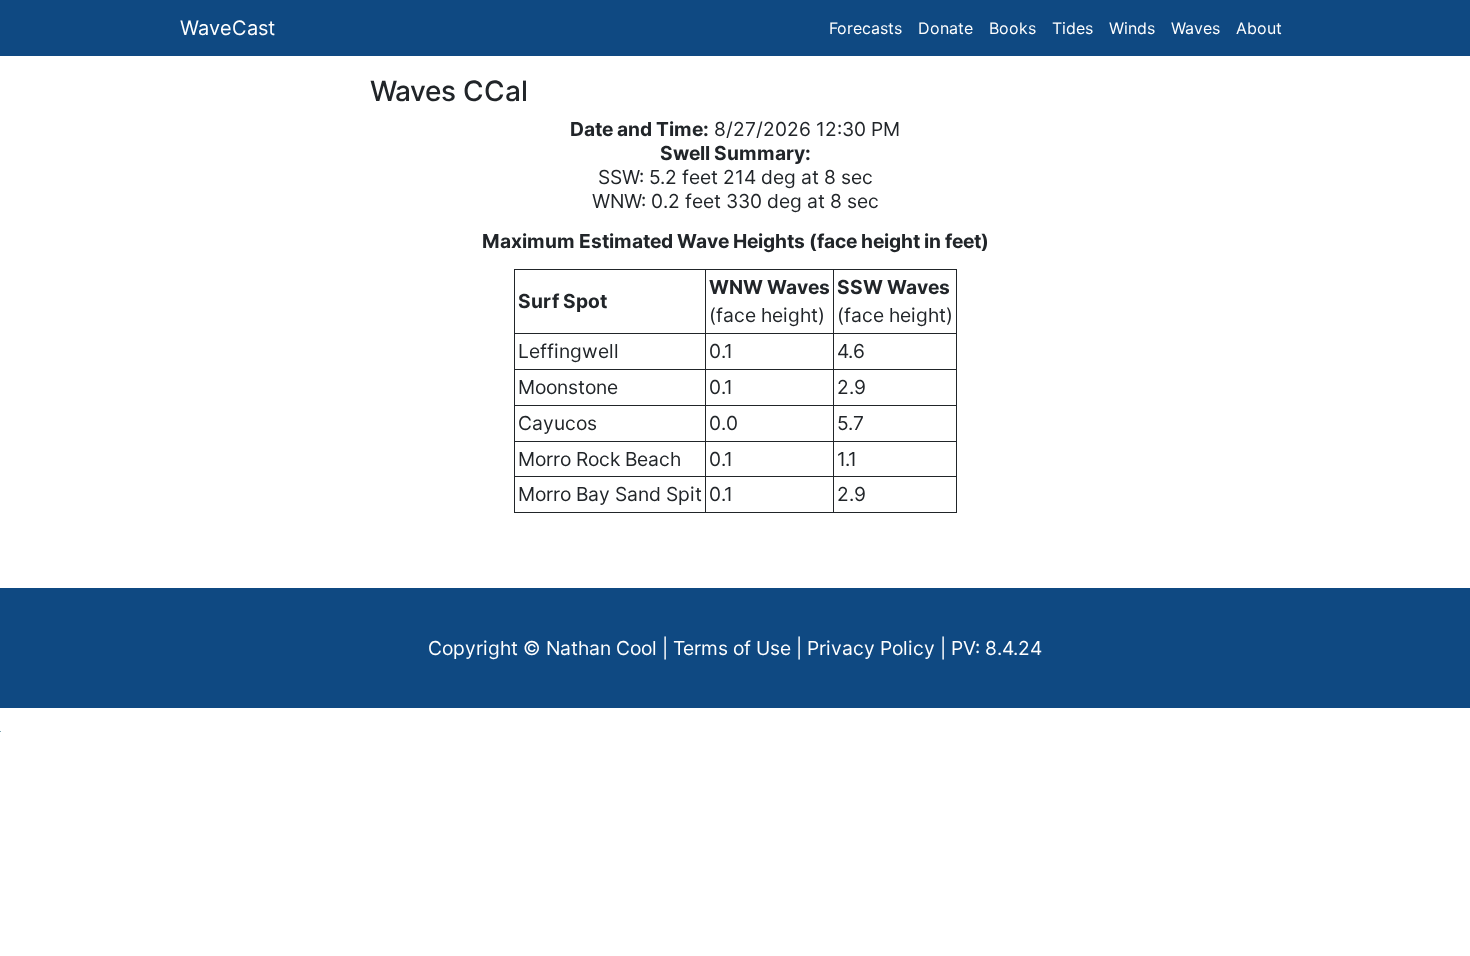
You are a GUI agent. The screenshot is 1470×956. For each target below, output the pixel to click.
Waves (1195, 28)
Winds (1132, 28)
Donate (945, 28)
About (1259, 28)
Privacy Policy (871, 648)
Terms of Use (732, 648)
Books (1012, 28)
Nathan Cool (601, 648)
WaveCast (227, 28)
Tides (1072, 28)
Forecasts (865, 28)
